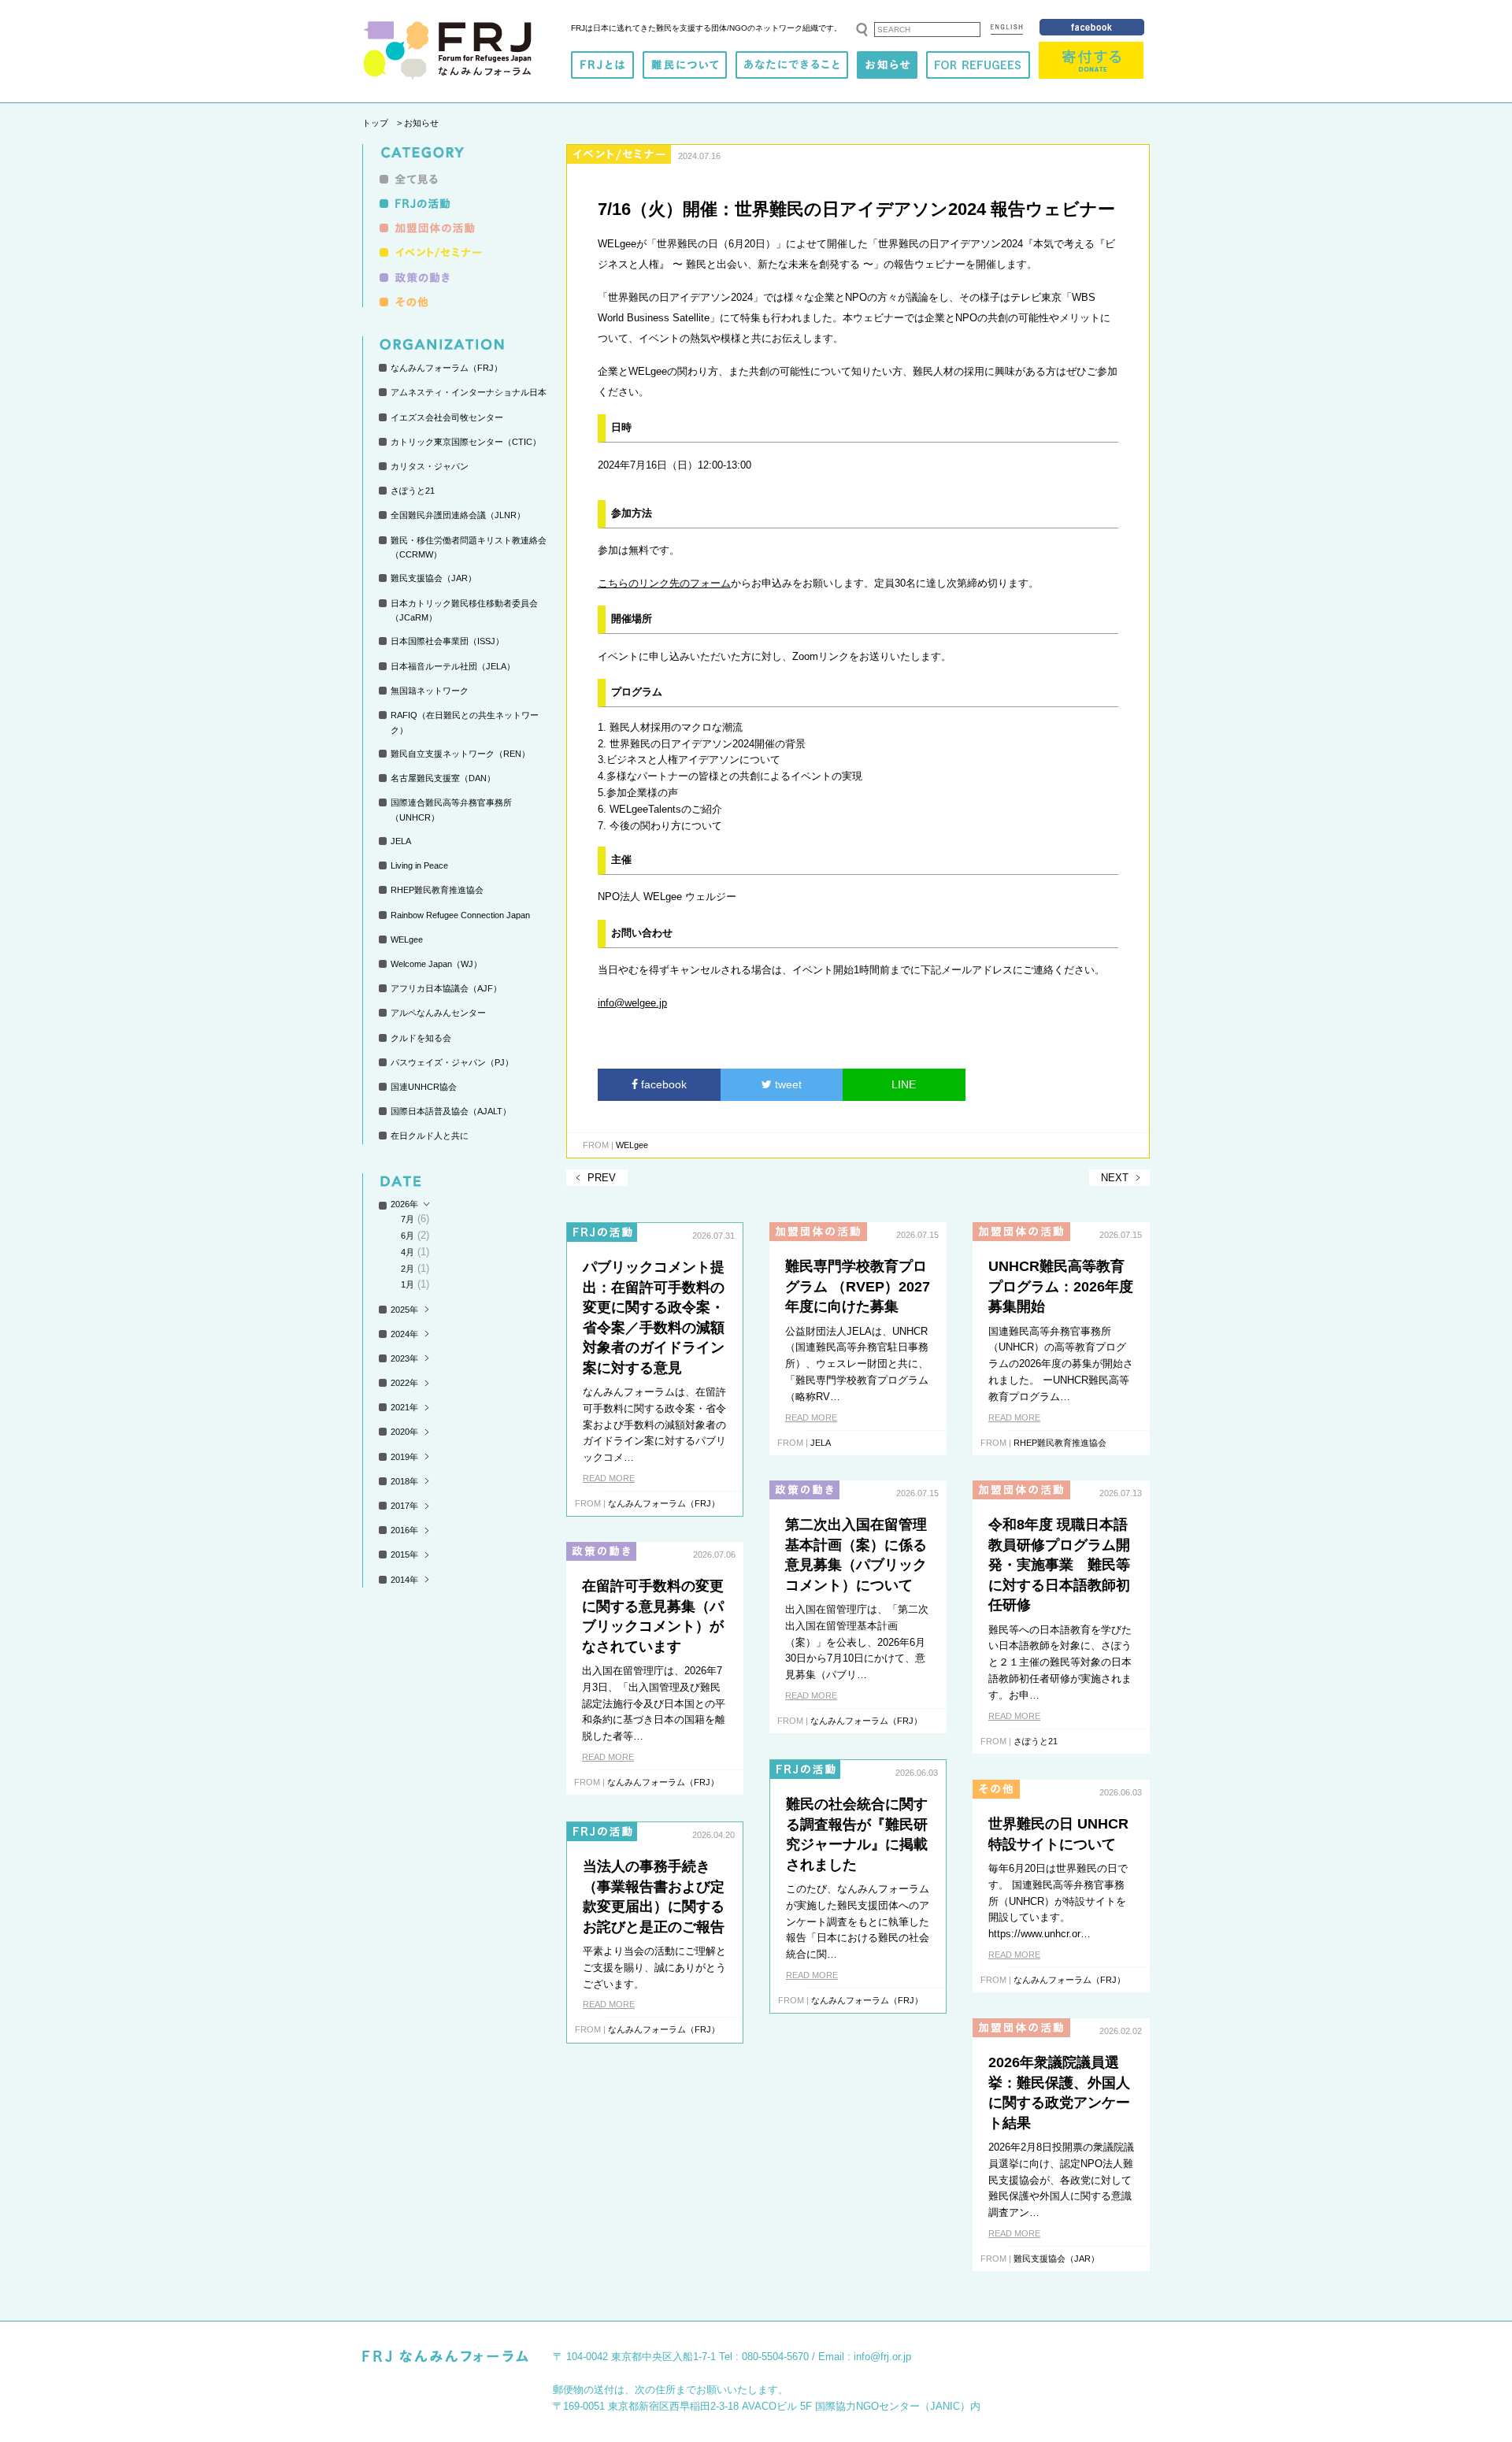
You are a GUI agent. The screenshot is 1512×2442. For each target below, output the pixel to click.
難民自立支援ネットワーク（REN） (460, 754)
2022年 (404, 1383)
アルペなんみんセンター (438, 1013)
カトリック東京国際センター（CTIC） (466, 442)
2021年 (404, 1407)
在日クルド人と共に (430, 1136)
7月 (408, 1219)
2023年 (404, 1358)
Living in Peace (419, 865)
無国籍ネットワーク (430, 691)
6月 (408, 1236)
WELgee (407, 939)
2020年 (404, 1432)
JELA (401, 841)
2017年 (404, 1506)
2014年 (404, 1580)
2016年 (404, 1530)
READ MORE (609, 1478)
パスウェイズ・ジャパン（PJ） (452, 1062)
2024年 (404, 1334)
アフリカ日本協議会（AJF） (446, 988)
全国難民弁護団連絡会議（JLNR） (458, 515)
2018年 (404, 1481)
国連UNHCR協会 (424, 1087)
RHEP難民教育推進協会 (437, 890)
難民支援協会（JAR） (434, 578)
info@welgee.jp (632, 1003)
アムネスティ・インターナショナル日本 (469, 392)
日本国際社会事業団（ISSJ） (447, 641)
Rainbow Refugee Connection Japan (460, 915)
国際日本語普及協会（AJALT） (451, 1111)
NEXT (1115, 1178)
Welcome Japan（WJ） (436, 964)
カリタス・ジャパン (430, 466)
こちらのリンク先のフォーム (664, 583)
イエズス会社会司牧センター (447, 417)
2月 (408, 1269)
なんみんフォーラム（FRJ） (447, 368)
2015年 (404, 1555)
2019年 (404, 1457)
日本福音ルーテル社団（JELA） (453, 666)
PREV (602, 1178)
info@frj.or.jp (882, 2357)
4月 (408, 1252)
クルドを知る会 (421, 1038)
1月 (408, 1284)
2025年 (404, 1310)
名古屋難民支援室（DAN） (443, 778)
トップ (375, 123)
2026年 (404, 1204)
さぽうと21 (413, 491)
